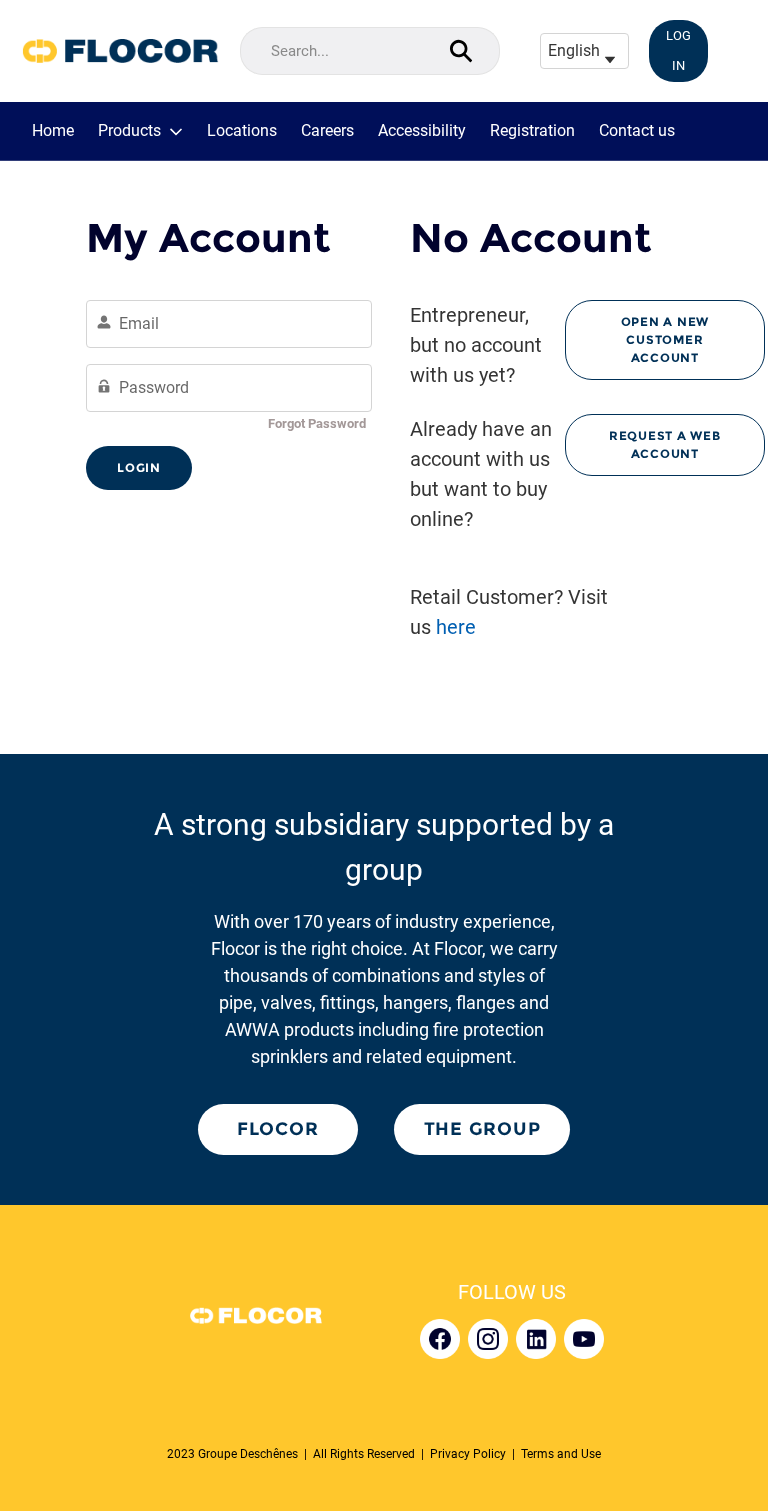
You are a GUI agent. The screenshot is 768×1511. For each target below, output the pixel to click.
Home (53, 131)
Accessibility (422, 131)
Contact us (637, 131)
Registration (532, 131)
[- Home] (120, 51)
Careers (327, 131)
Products (129, 131)
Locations (242, 131)
